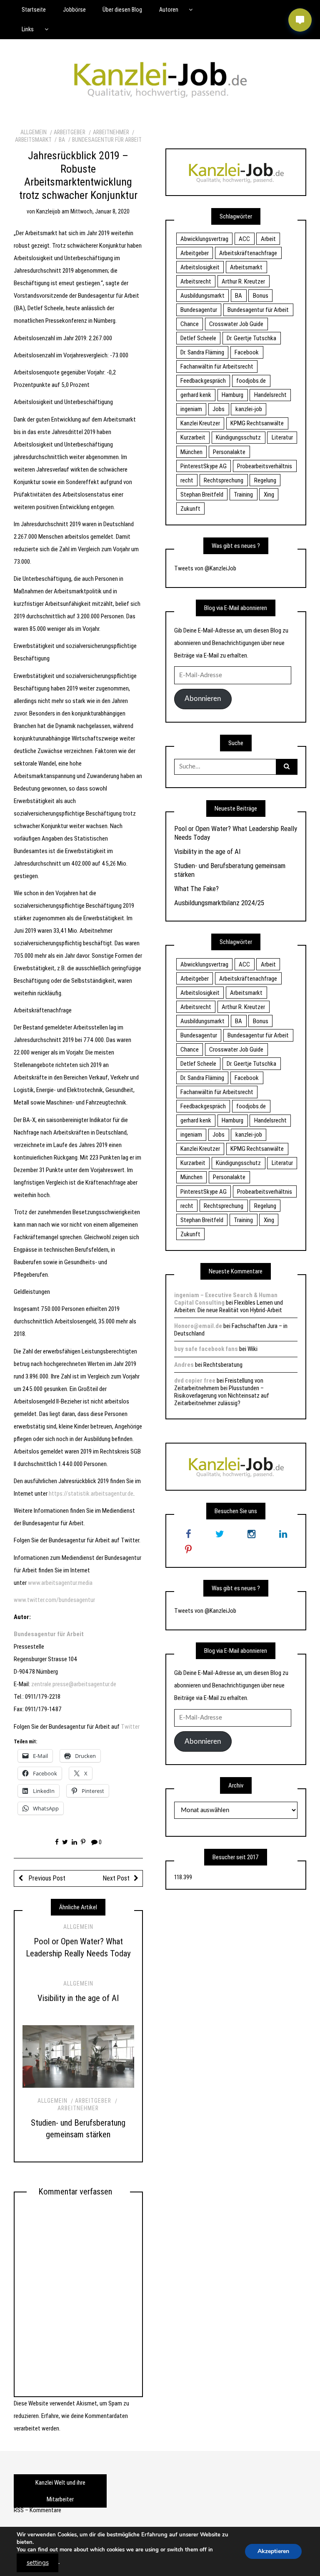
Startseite (34, 10)
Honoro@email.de (198, 1326)
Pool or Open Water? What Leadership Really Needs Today (236, 833)
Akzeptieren (273, 2551)
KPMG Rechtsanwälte (257, 423)
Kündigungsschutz (238, 437)
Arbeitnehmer (111, 132)
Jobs (219, 409)
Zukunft (190, 509)
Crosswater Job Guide (236, 324)
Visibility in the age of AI (78, 1998)
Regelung (265, 480)
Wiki (252, 1349)
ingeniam (191, 409)
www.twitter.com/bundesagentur (54, 1600)
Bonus (261, 296)
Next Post (116, 1878)
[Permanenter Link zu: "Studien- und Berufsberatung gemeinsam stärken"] (78, 2057)
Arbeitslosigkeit (200, 267)
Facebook (247, 352)
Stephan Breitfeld (202, 495)
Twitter (130, 1727)
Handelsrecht (270, 395)
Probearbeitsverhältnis (265, 466)
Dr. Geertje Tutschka (251, 338)
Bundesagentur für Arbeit (107, 140)
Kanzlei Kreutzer (200, 423)
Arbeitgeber (70, 132)
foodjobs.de (251, 381)
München (191, 452)
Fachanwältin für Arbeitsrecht (217, 367)
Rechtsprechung (224, 480)
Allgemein (34, 132)
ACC (244, 239)
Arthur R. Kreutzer (243, 281)
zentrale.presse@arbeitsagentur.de (74, 1684)
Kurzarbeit (193, 437)
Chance (190, 324)
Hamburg (232, 395)
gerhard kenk (196, 395)
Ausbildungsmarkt (202, 296)
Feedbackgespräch (203, 381)
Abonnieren (203, 699)
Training (243, 495)
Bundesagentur (199, 310)
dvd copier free (195, 1381)
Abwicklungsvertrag (204, 239)
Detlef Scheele (198, 338)
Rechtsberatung (223, 1365)
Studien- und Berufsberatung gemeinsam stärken (230, 870)
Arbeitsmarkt (246, 267)
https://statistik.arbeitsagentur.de (91, 1494)
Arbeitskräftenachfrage (248, 253)
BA (62, 140)
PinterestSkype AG (204, 466)
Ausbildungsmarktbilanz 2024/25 (219, 903)
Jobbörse (74, 10)
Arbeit (268, 239)
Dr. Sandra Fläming (202, 352)
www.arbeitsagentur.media (60, 1583)
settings (38, 2563)
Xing (269, 495)
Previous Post (46, 1878)
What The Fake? (196, 889)
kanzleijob (48, 211)
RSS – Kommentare (37, 2510)
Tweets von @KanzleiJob (205, 568)
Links (28, 29)
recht (187, 480)
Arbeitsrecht (196, 281)
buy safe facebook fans (206, 1349)
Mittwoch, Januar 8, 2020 (100, 211)
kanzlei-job (249, 409)
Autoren (169, 10)
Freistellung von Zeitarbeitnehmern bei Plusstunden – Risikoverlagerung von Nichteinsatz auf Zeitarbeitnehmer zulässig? (222, 1392)
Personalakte (229, 452)
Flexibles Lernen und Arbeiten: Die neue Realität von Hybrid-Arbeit (229, 1306)
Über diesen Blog (122, 10)
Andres (184, 1365)
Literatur (282, 437)
